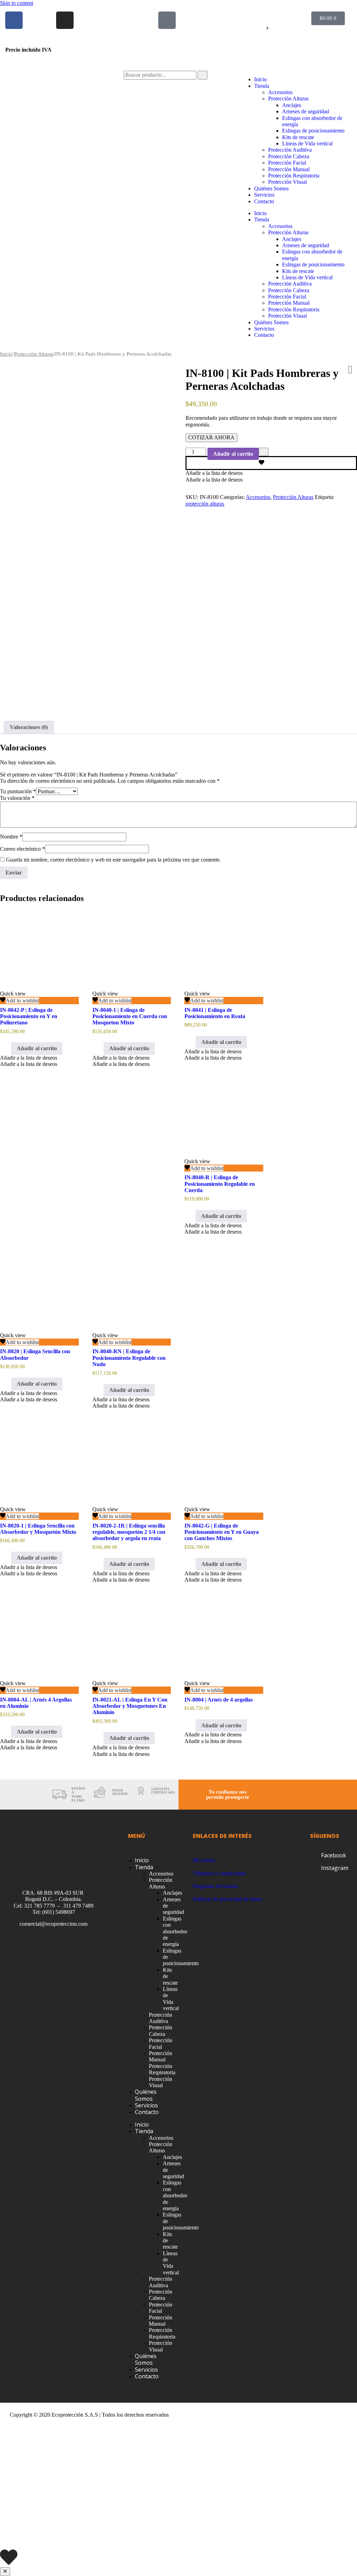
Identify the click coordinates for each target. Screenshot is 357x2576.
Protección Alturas (288, 99)
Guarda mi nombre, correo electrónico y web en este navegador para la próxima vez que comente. (113, 860)
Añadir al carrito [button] (37, 1048)
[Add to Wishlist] (264, 452)
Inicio (260, 79)
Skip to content (17, 3)
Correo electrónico (22, 849)
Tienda (262, 86)
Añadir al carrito (233, 454)
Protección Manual (289, 169)
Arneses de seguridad (306, 111)
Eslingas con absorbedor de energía (175, 1931)
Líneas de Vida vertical (307, 143)
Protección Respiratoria (294, 176)
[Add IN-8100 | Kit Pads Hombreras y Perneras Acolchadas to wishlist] (271, 463)
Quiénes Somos (271, 188)
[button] (214, 473)
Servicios (264, 195)
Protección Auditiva (290, 150)
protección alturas (205, 504)
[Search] (203, 75)
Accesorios (280, 92)
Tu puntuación (18, 791)
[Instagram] (65, 20)
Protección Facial (287, 163)
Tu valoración (17, 798)
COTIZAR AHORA (211, 437)
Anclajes (292, 105)
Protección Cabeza (289, 156)
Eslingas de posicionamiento (313, 131)
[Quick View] (8, 1048)
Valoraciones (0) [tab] (29, 727)
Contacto (264, 201)
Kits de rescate (298, 137)
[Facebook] (14, 20)
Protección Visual (287, 182)
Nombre (11, 837)
